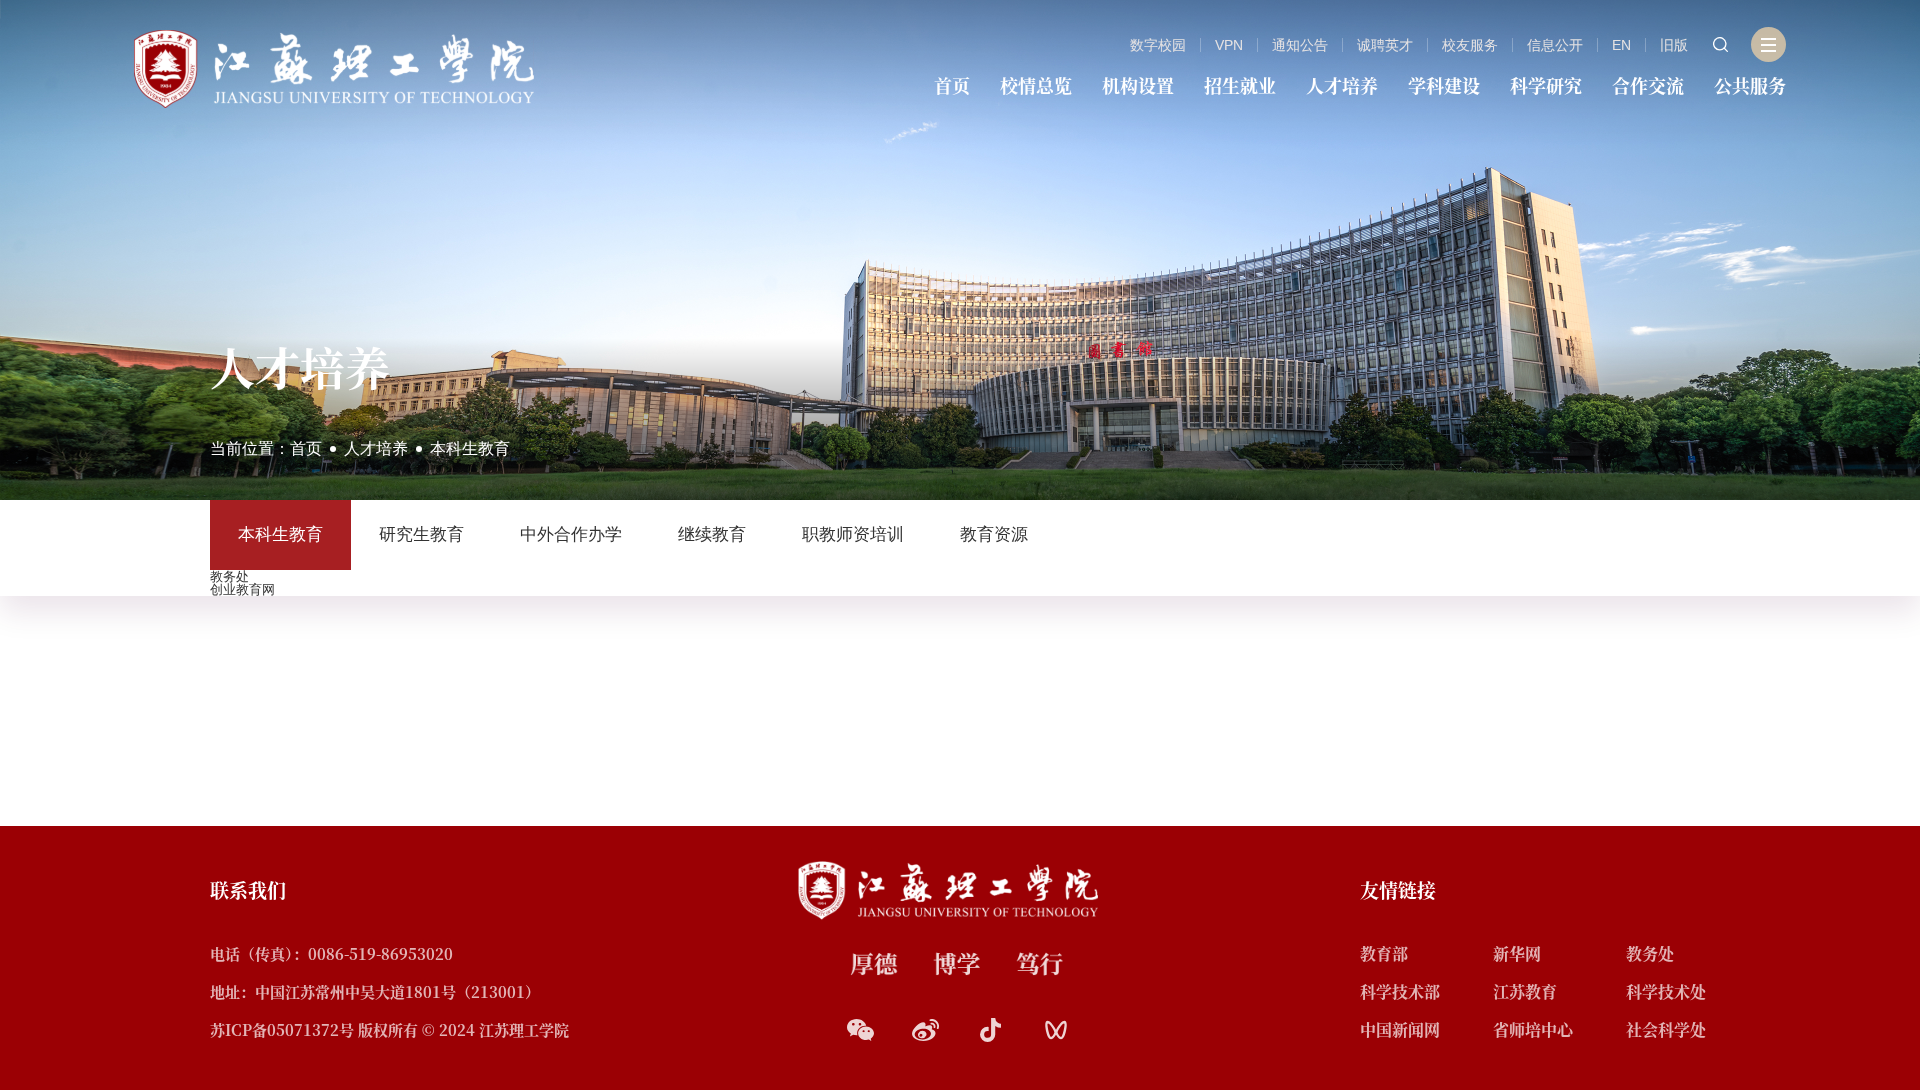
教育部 (1384, 953)
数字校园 (1158, 45)
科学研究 (1546, 85)
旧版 (1674, 45)
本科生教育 (470, 448)
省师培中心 (1533, 1029)
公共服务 (1750, 85)
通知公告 (1300, 45)
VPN (1229, 45)
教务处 (1650, 953)
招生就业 (1240, 85)
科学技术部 (1400, 991)
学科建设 (1444, 85)
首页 (952, 85)
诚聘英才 (1385, 45)
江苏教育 (1525, 991)
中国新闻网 (1400, 1029)
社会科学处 (1666, 1029)
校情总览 (1036, 85)
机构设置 (1138, 85)
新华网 (1517, 953)
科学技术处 (1666, 991)
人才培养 (1342, 85)
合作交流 (1648, 85)
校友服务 (1470, 45)
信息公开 (1555, 45)
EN (1621, 45)
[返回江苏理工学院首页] (334, 67)
